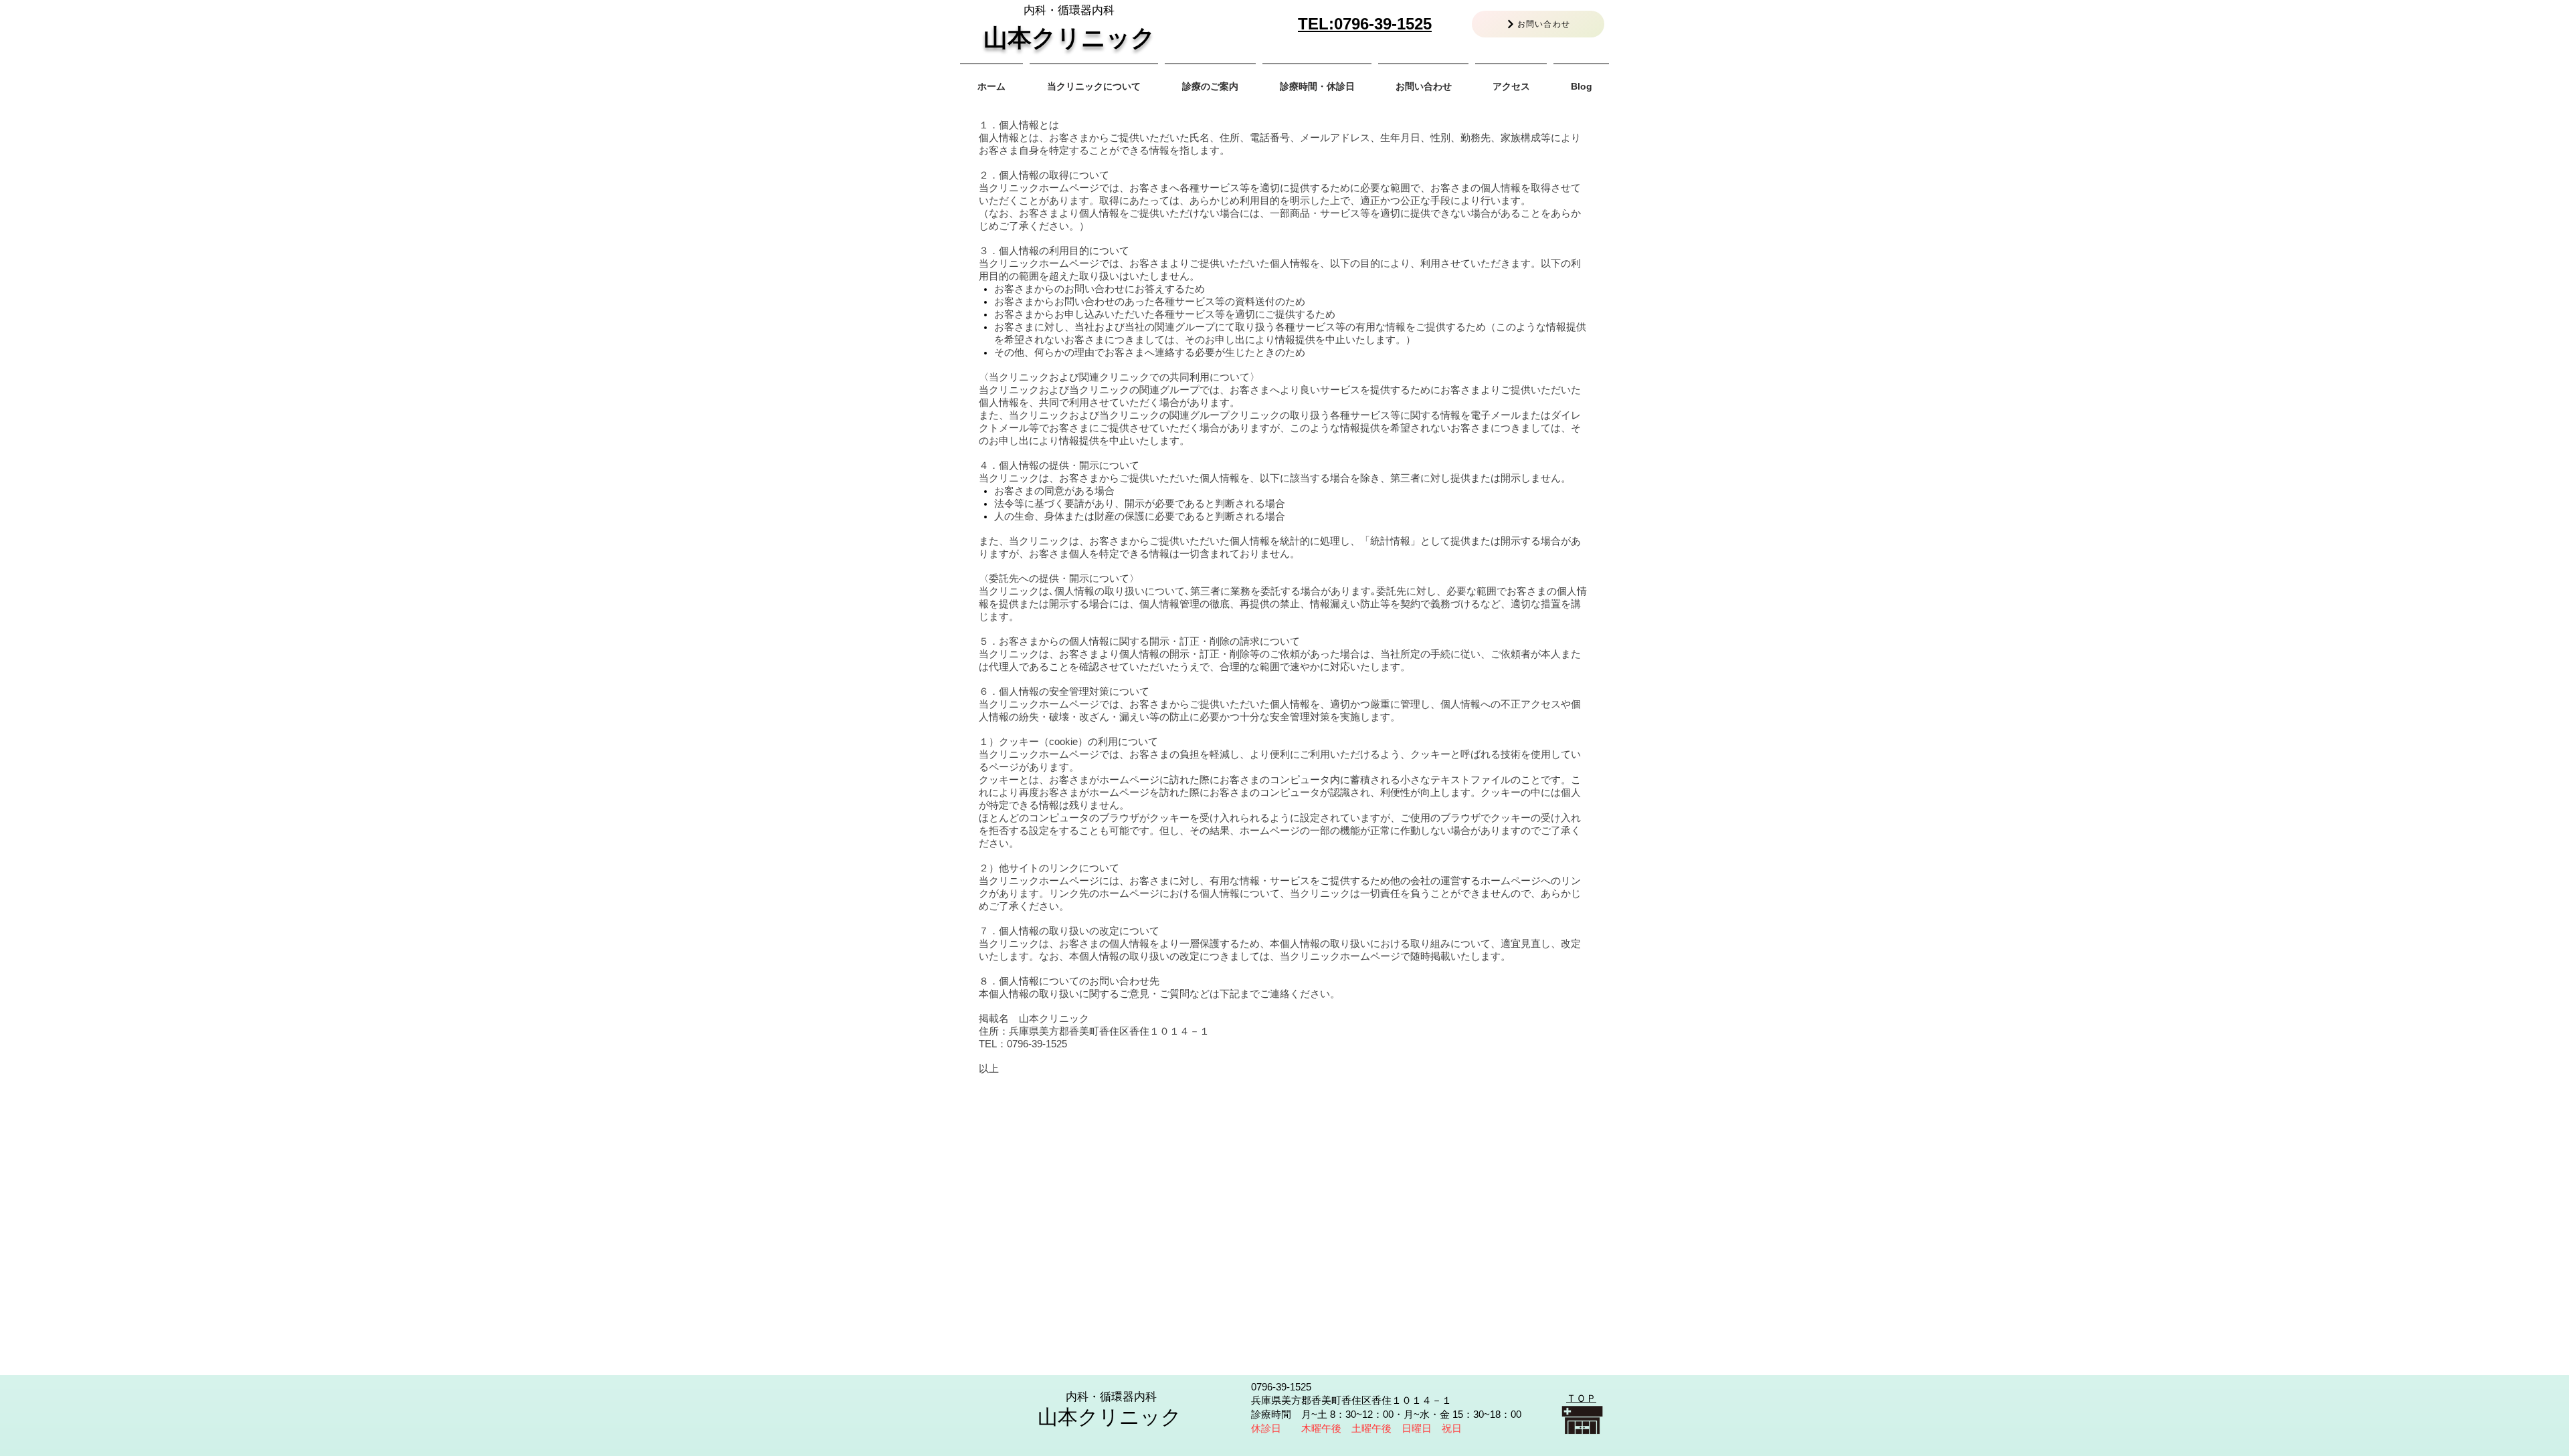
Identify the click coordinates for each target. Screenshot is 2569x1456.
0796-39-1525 (1383, 24)
